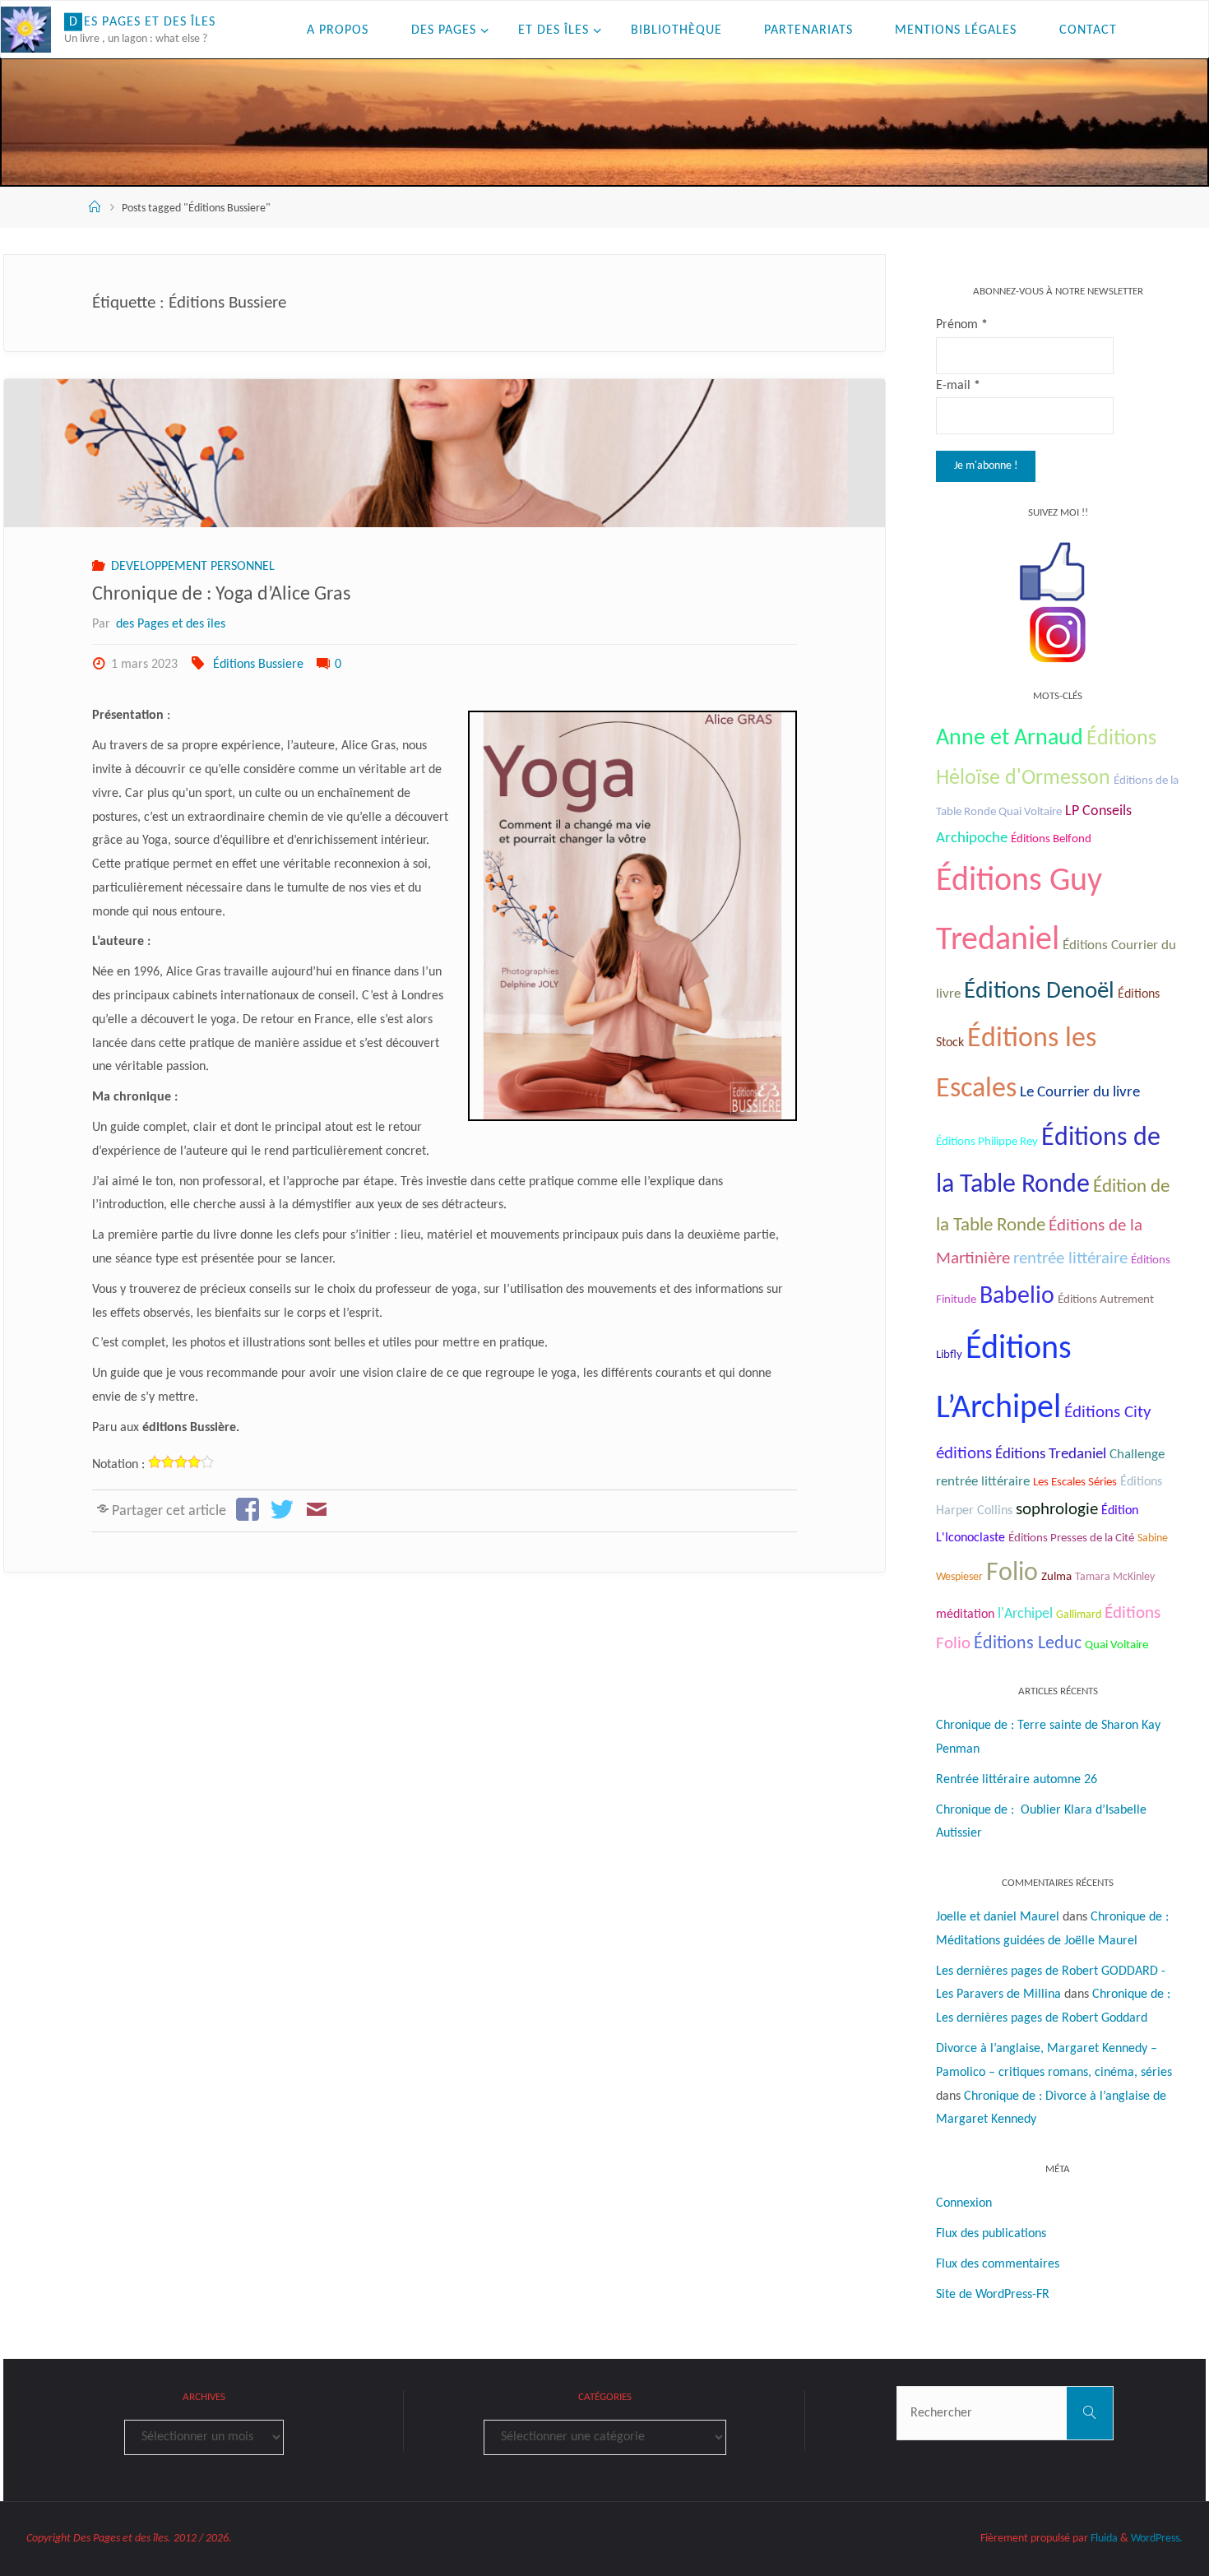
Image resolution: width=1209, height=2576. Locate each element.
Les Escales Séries (1075, 1482)
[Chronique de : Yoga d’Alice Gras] (444, 453)
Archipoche (972, 839)
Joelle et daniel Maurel (998, 1917)
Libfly (949, 1355)
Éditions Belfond (1051, 839)
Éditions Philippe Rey (987, 1142)
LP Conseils (1098, 811)
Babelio (1017, 1297)
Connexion (964, 2203)
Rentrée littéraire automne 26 (1017, 1780)
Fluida (1103, 2539)
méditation (965, 1615)
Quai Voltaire (1116, 1645)
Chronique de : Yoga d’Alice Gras (225, 595)
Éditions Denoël (1039, 991)
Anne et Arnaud (1010, 739)
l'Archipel (1025, 1614)
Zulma (1056, 1577)
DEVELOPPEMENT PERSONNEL (192, 567)
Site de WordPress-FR (993, 2295)
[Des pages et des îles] (26, 30)
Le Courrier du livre (1080, 1093)
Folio (1012, 1573)
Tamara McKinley (1115, 1577)
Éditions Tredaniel (1051, 1455)
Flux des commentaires (998, 2264)
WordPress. (1157, 2539)
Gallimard (1079, 1615)
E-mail (958, 386)
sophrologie (1057, 1510)
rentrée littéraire (1070, 1259)
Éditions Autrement (1106, 1300)
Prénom (962, 325)
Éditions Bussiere (258, 665)
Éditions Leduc (1028, 1644)
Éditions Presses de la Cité (1071, 1538)
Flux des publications (991, 2234)
